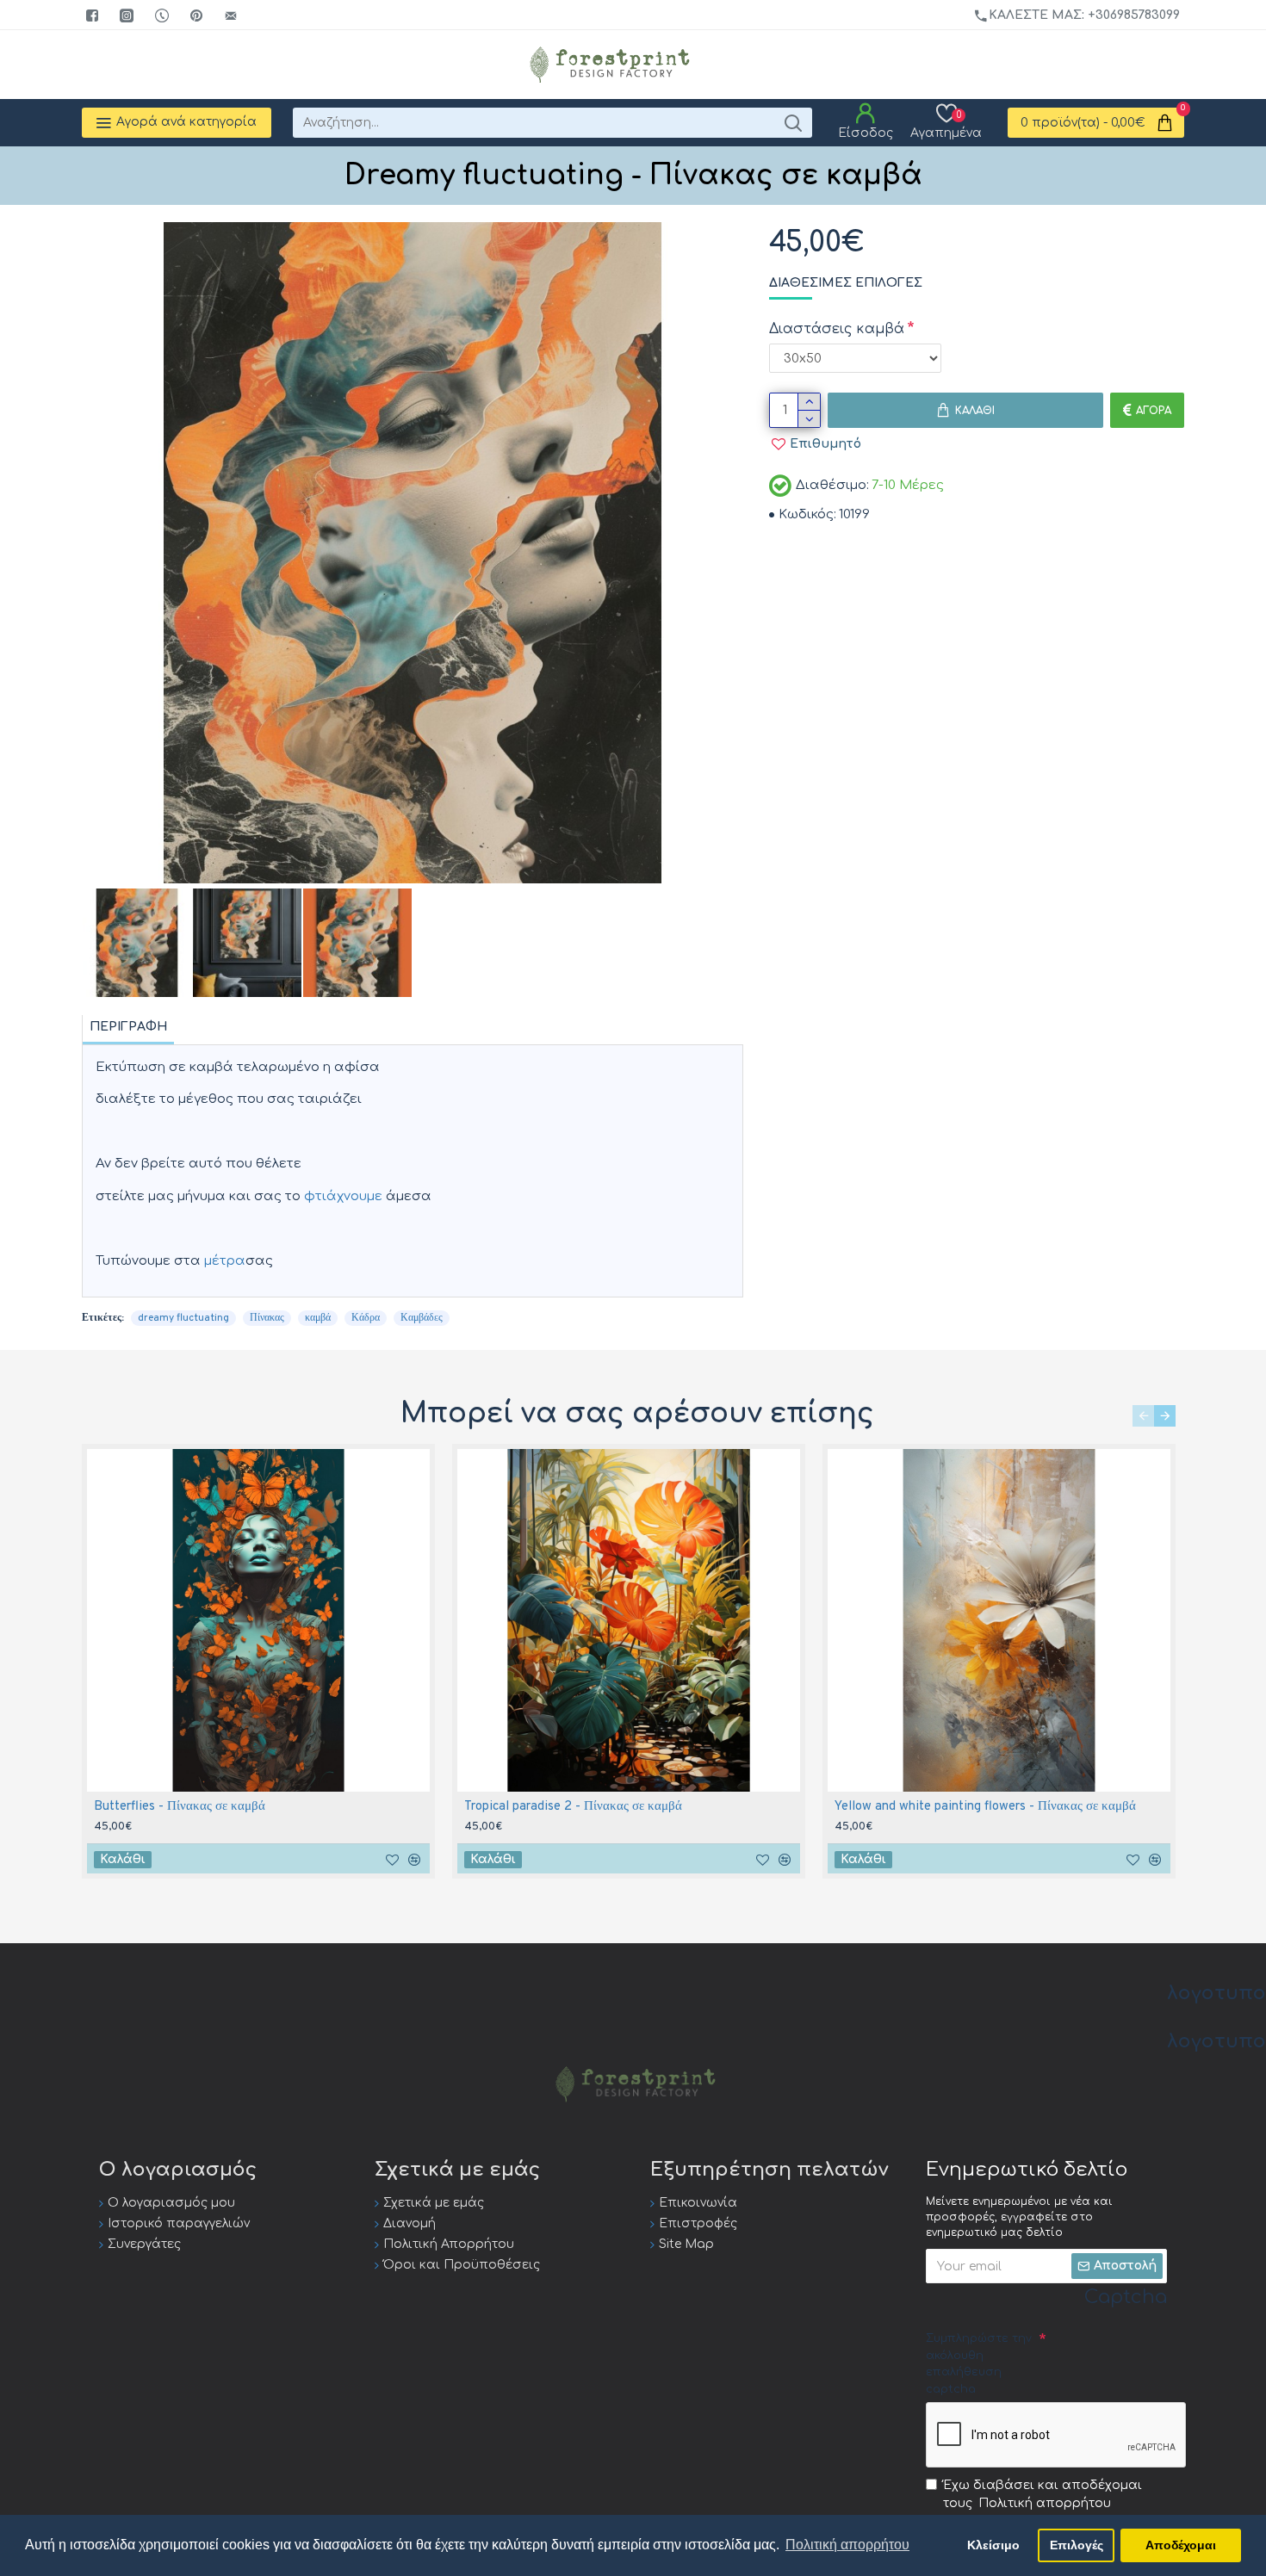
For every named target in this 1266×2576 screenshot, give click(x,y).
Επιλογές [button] (1077, 2545)
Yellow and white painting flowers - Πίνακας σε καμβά (985, 1807)
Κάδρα (366, 1318)
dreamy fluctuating (183, 1318)
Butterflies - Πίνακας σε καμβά (180, 1807)
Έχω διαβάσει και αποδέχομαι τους (1043, 2494)
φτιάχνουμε (343, 1196)
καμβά (318, 1318)
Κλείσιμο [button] (993, 2545)
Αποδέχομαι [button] (1181, 2545)
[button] (1143, 1416)
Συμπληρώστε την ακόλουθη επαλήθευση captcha (979, 2364)
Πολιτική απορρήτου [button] (847, 2545)
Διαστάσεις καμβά (837, 329)
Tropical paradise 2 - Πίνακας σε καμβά (573, 1807)
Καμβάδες (422, 1318)
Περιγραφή (128, 1027)
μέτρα (225, 1261)
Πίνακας (267, 1318)
